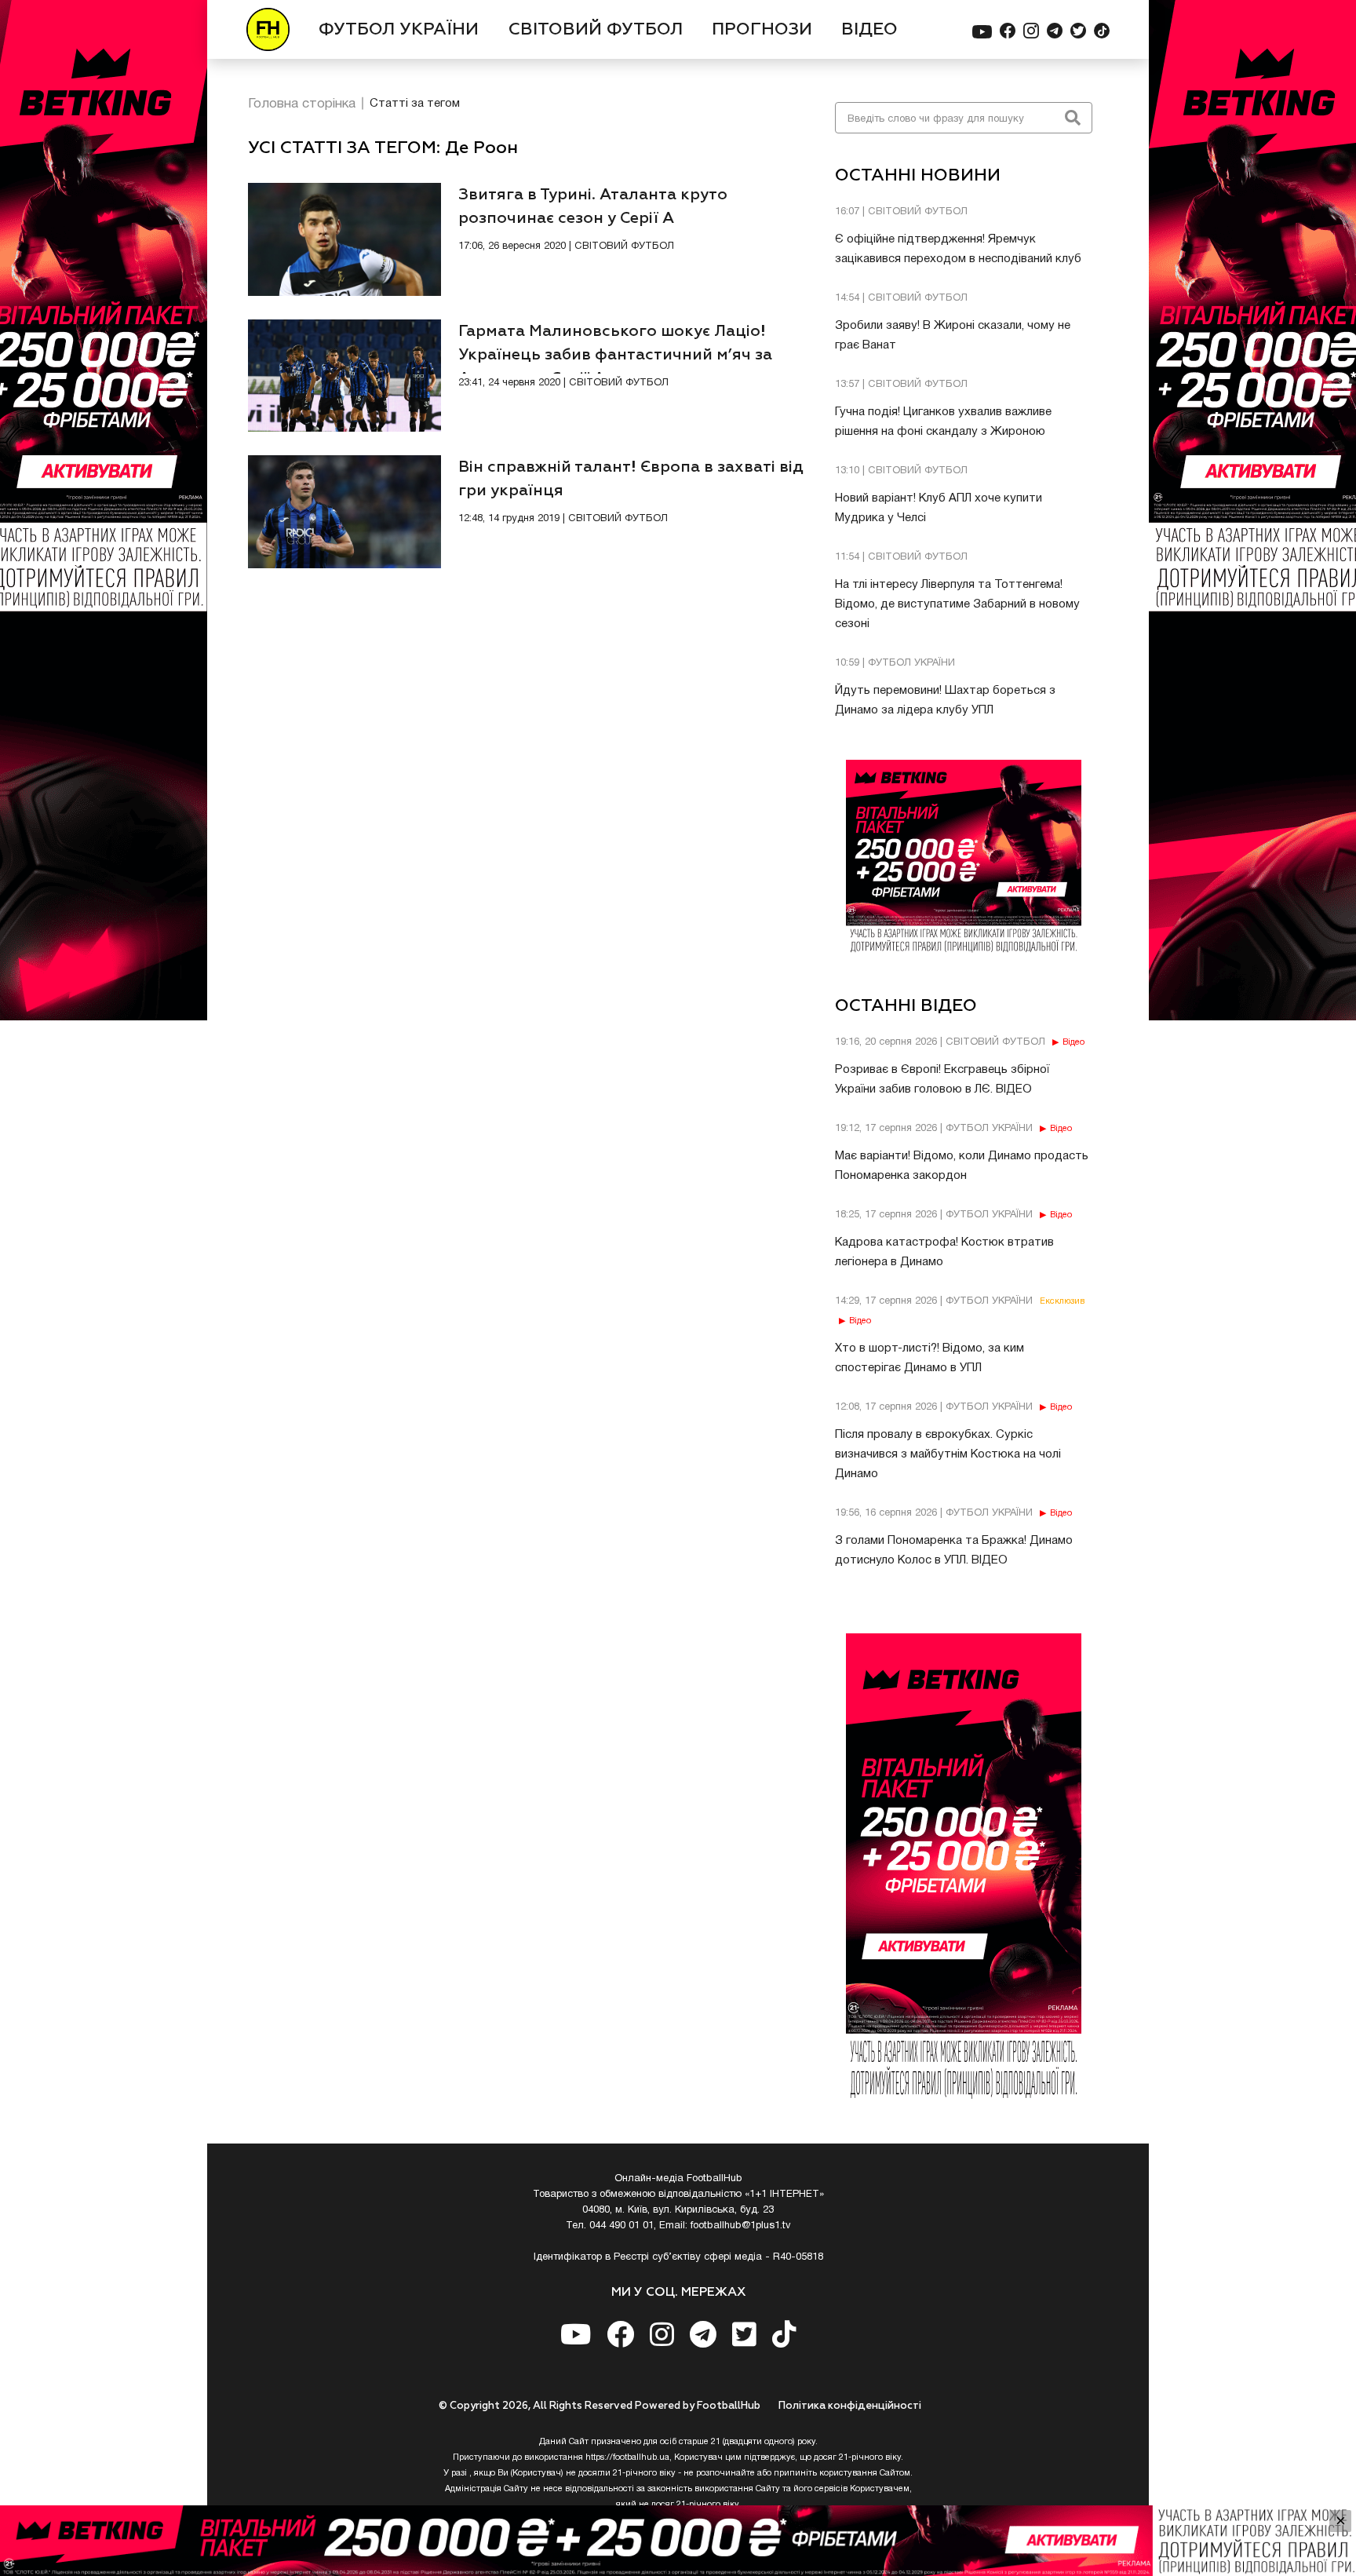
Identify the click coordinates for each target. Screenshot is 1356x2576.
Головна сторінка (302, 104)
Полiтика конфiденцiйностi (850, 2406)
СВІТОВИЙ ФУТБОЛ (596, 30)
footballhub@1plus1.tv (741, 2226)
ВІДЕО (869, 30)
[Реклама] (678, 2541)
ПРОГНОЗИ (762, 30)
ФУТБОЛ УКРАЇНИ (399, 30)
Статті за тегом (415, 104)
